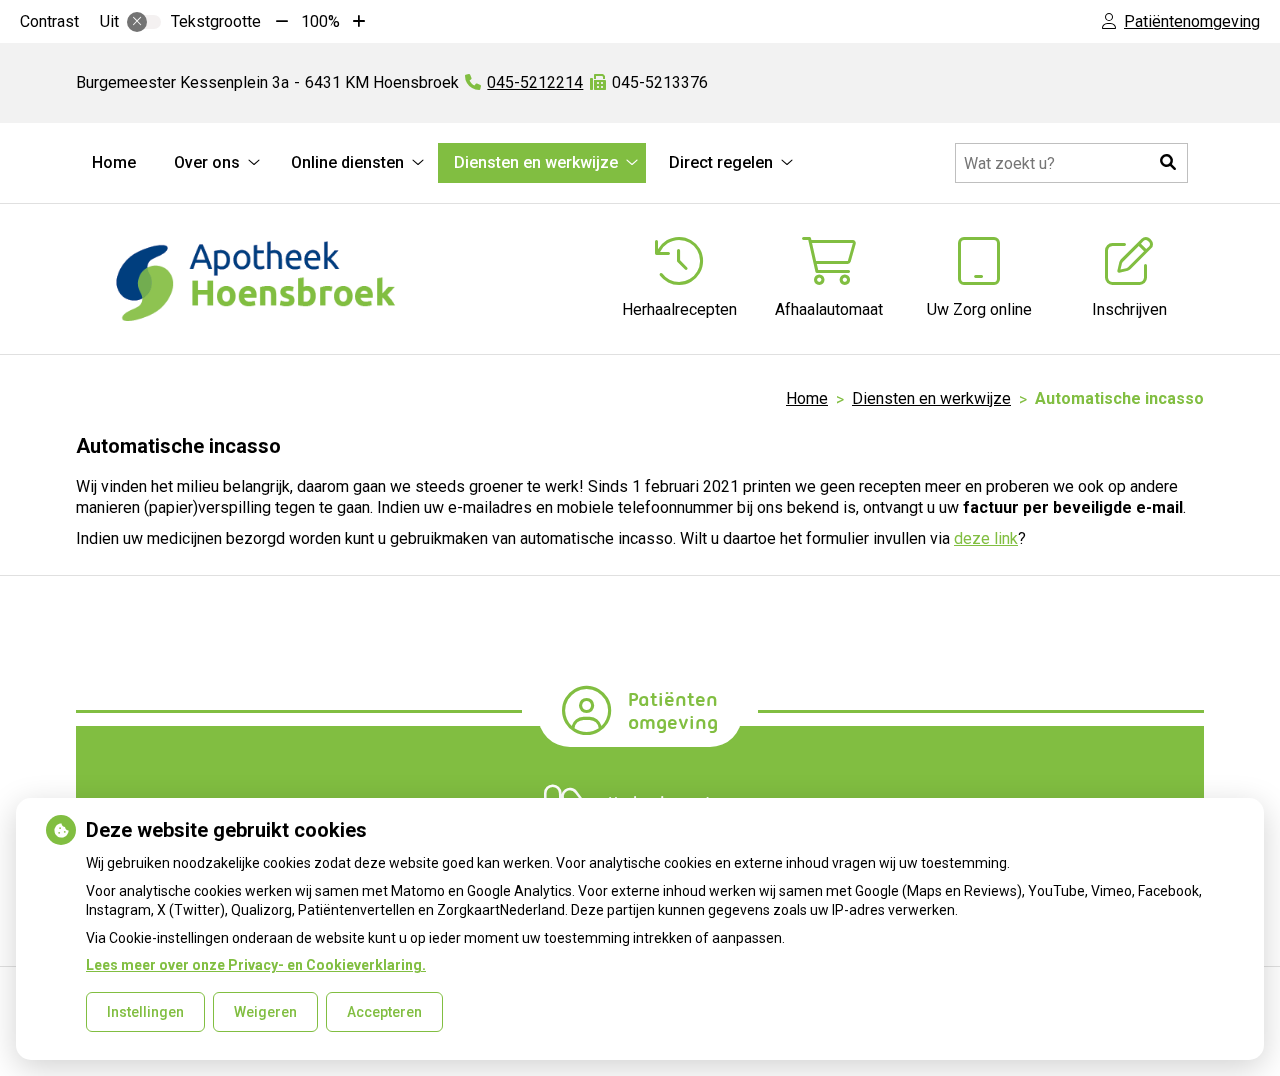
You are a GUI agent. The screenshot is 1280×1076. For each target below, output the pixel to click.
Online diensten (347, 162)
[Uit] (144, 22)
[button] (1168, 163)
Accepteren (384, 1012)
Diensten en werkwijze (536, 162)
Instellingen (145, 1012)
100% (320, 21)
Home (114, 162)
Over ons (207, 162)
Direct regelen (721, 162)
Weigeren (265, 1012)
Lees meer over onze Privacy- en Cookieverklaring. (256, 965)
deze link (986, 538)
